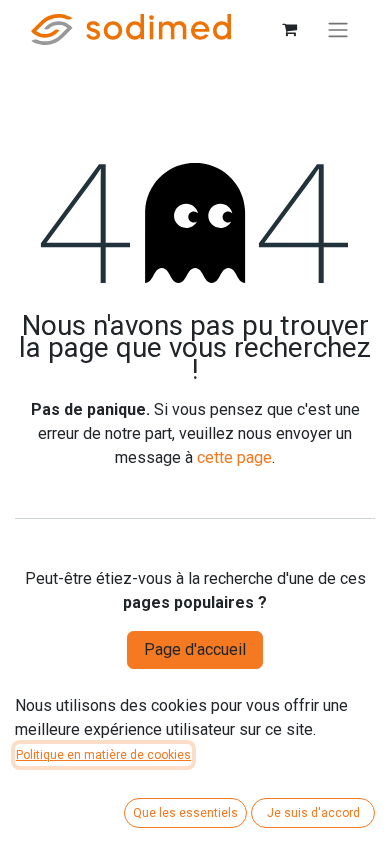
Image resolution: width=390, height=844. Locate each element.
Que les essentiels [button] (185, 813)
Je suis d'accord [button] (313, 813)
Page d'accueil (195, 649)
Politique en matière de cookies (103, 755)
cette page (234, 457)
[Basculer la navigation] (338, 29)
